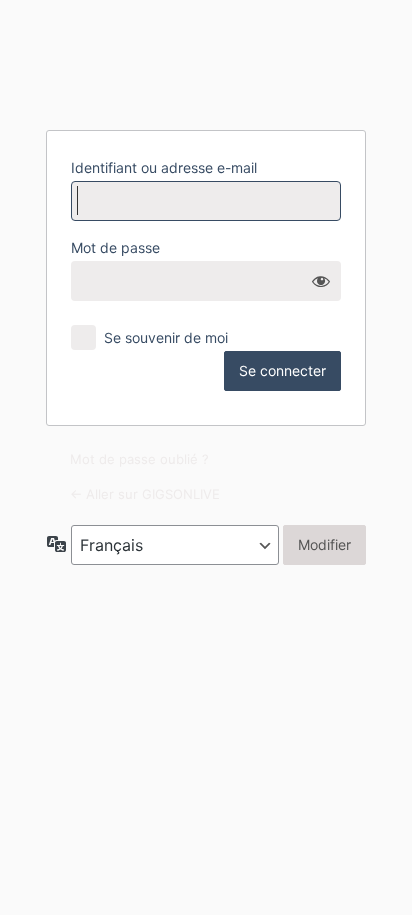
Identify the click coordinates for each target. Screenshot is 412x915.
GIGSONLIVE (206, 63)
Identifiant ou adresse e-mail (164, 167)
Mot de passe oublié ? (139, 459)
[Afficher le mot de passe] (321, 281)
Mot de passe (115, 247)
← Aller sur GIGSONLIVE (145, 494)
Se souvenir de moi (166, 337)
